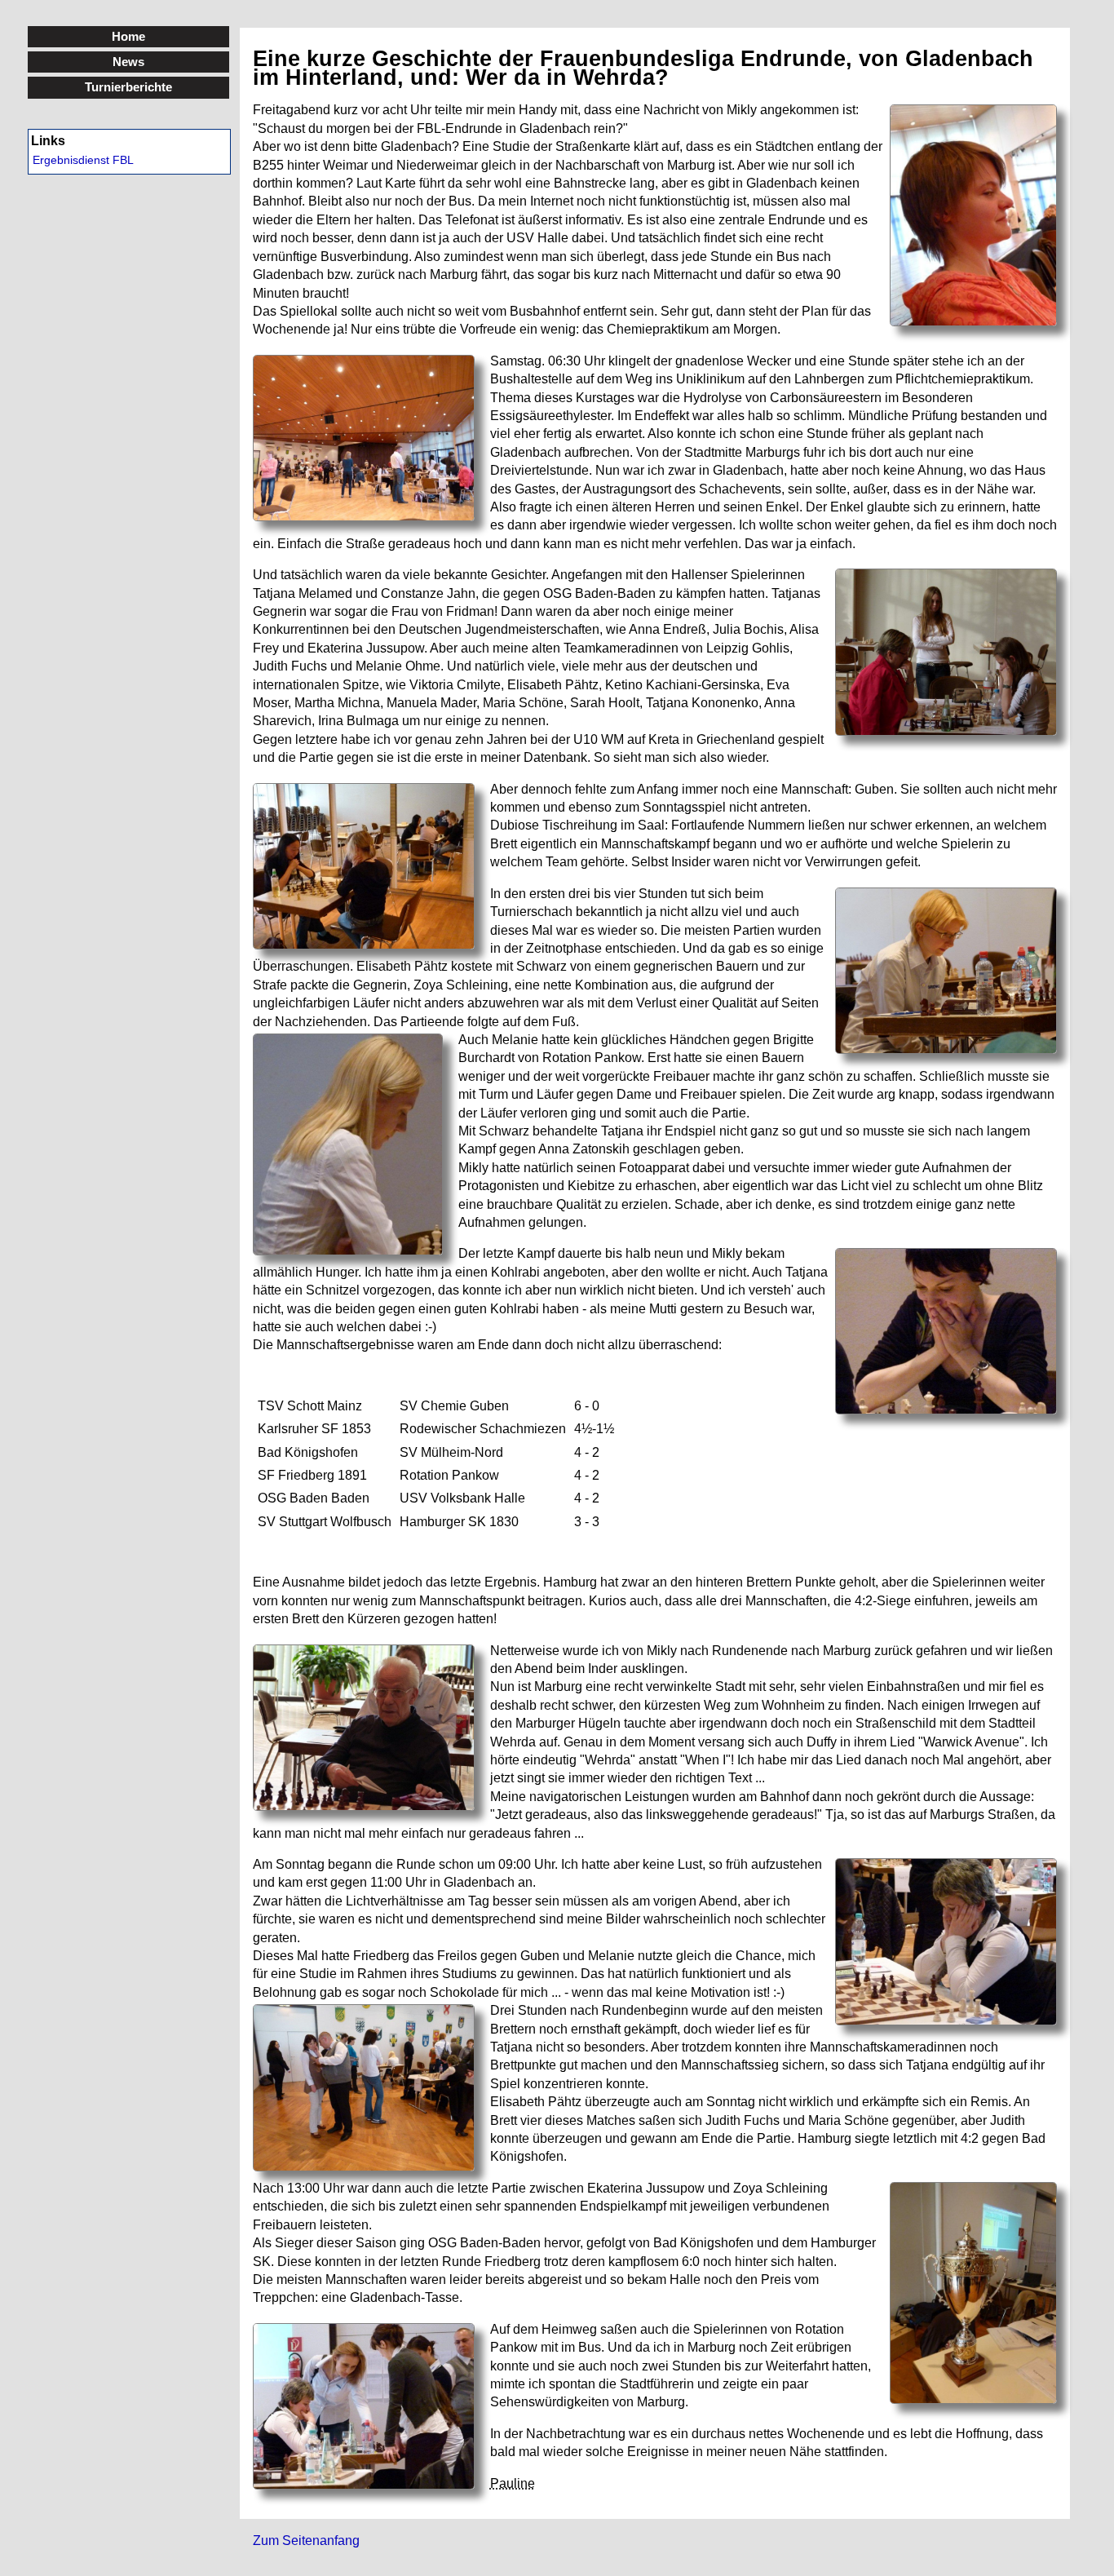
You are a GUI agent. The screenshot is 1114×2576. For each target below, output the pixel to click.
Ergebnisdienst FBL (83, 160)
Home (128, 36)
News (128, 62)
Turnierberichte (128, 87)
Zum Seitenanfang (306, 2541)
